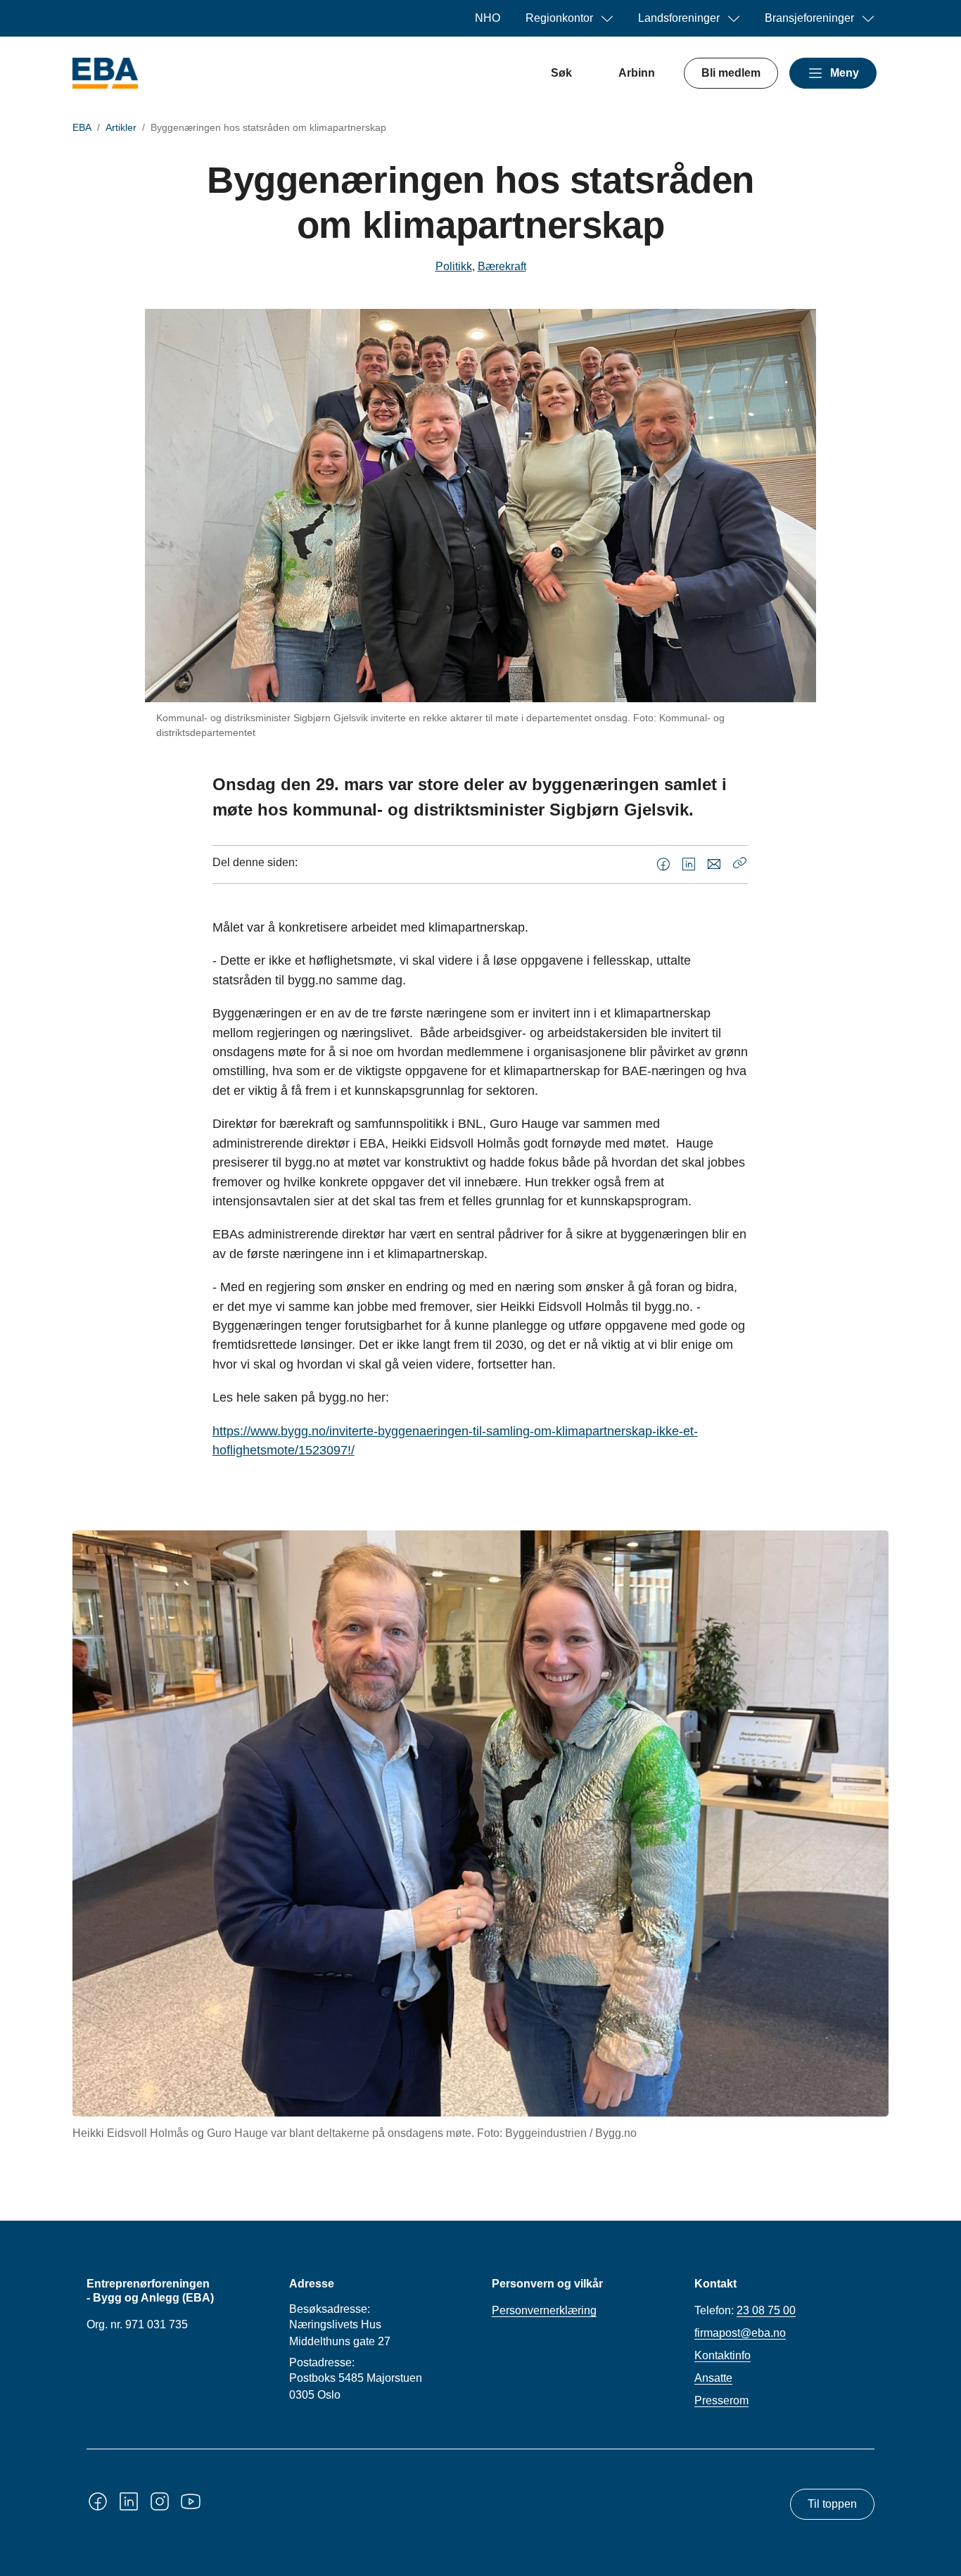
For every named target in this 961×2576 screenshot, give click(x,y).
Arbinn (637, 73)
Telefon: (745, 2310)
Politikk (454, 266)
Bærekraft (502, 266)
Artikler (121, 127)
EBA (82, 127)
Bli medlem (731, 73)
